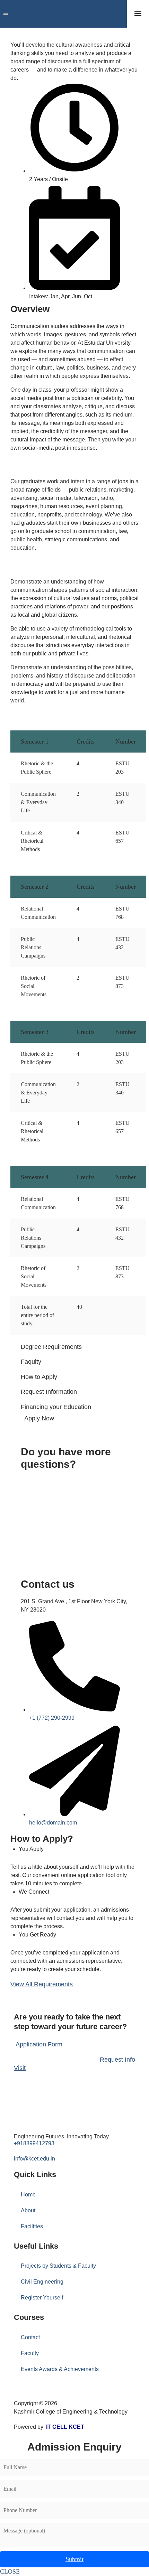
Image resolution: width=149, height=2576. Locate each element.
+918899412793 (34, 2143)
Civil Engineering (42, 2282)
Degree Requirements (51, 1347)
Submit (74, 2559)
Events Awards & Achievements (60, 2369)
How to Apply (39, 1377)
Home (28, 2195)
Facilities (32, 2226)
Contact (30, 2337)
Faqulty (31, 1362)
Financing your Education (56, 1407)
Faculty (30, 2353)
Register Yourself (42, 2298)
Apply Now (39, 1418)
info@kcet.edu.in (34, 2159)
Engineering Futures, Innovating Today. (62, 2136)
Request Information (49, 1392)
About (28, 2210)
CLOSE (10, 2572)
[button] (138, 14)
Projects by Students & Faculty (58, 2266)
